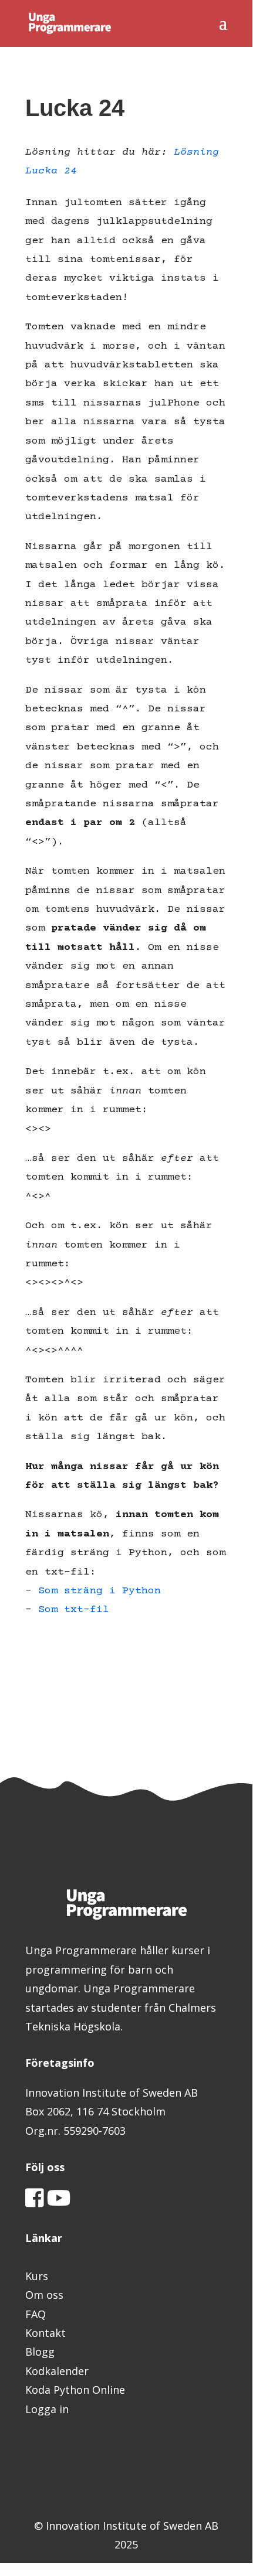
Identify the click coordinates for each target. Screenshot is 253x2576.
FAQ (36, 2314)
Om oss (44, 2295)
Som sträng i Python (99, 1591)
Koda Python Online (75, 2390)
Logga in (47, 2409)
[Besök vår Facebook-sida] (35, 2202)
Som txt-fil (74, 1610)
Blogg (40, 2352)
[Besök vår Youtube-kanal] (59, 2202)
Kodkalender (57, 2371)
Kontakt (45, 2333)
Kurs (37, 2276)
